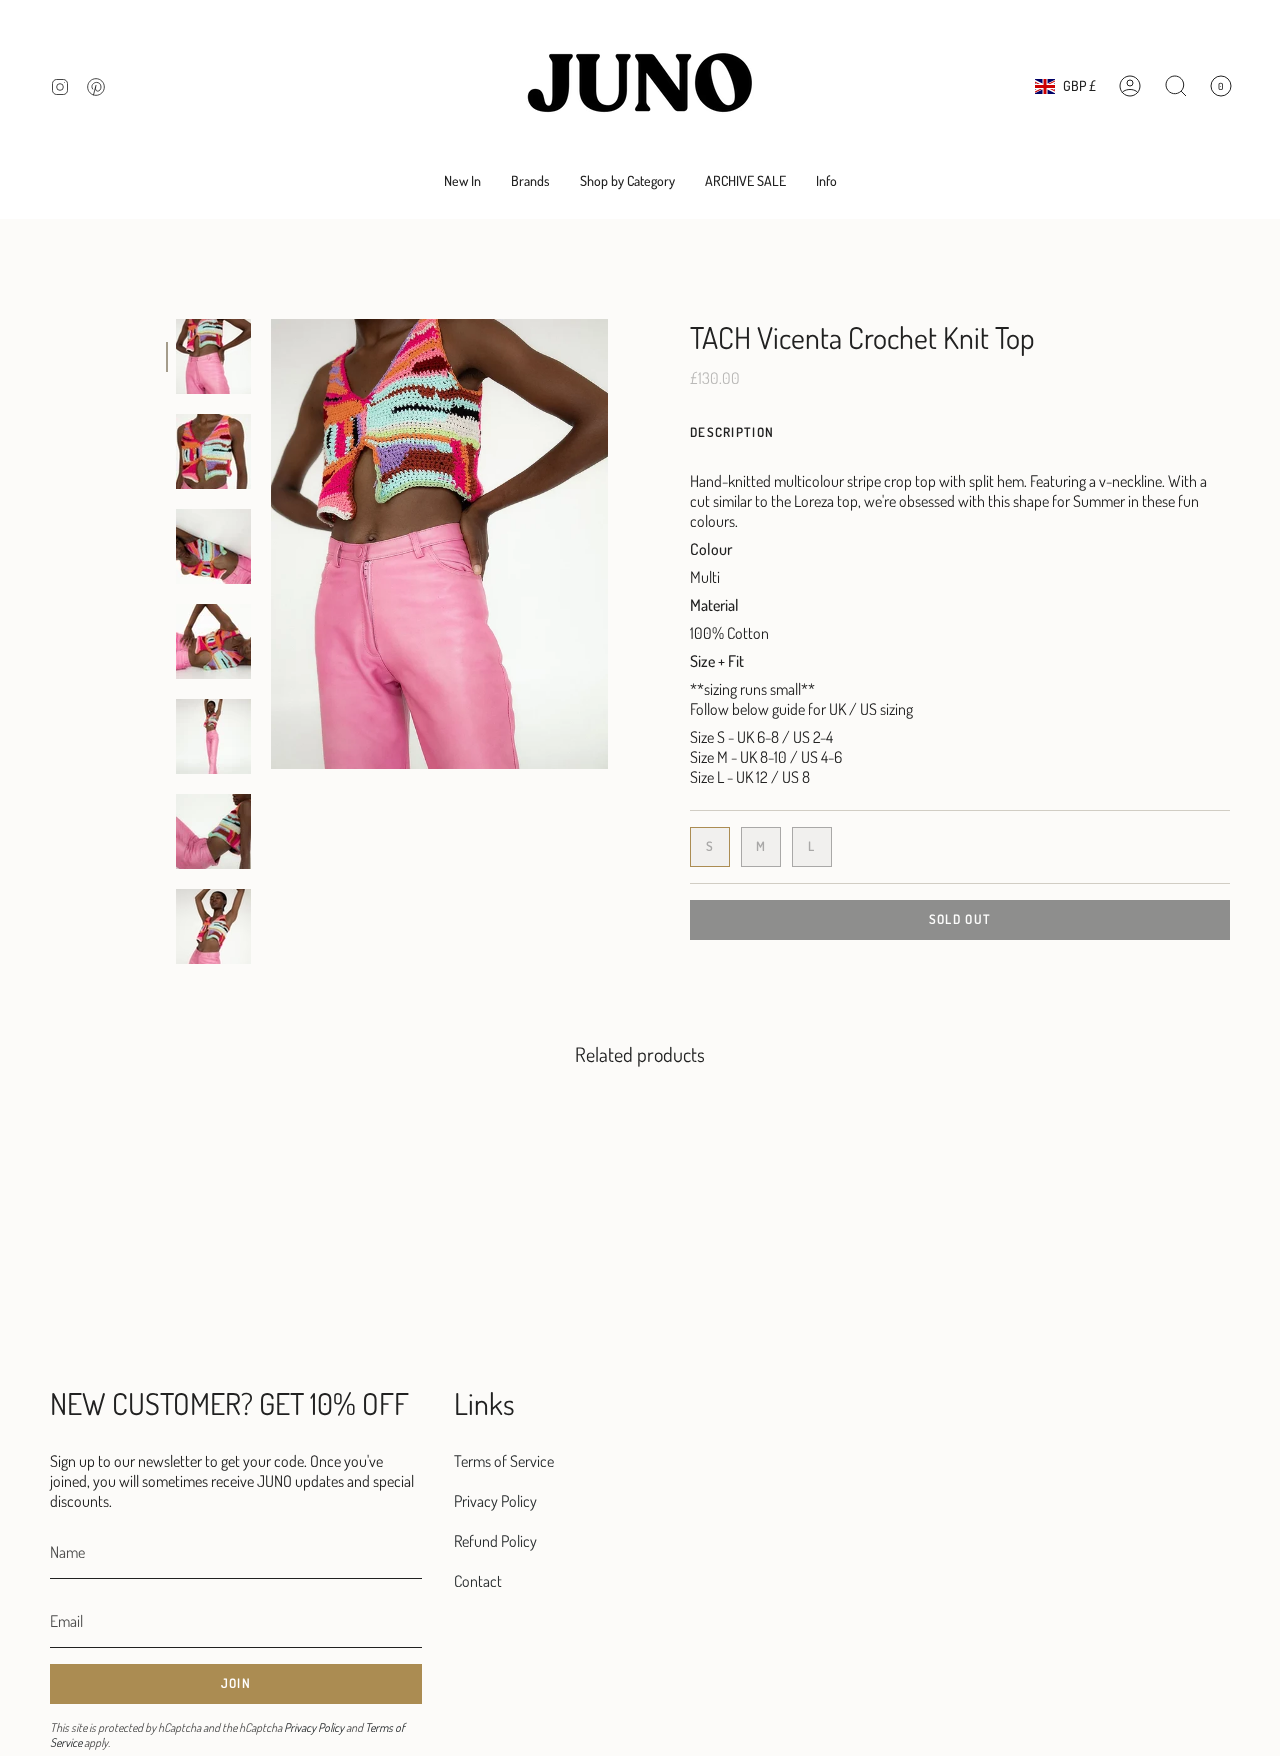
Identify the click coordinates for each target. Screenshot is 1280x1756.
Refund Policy (495, 1541)
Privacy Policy (314, 1727)
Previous (271, 544)
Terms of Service (504, 1461)
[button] (530, 181)
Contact (478, 1581)
